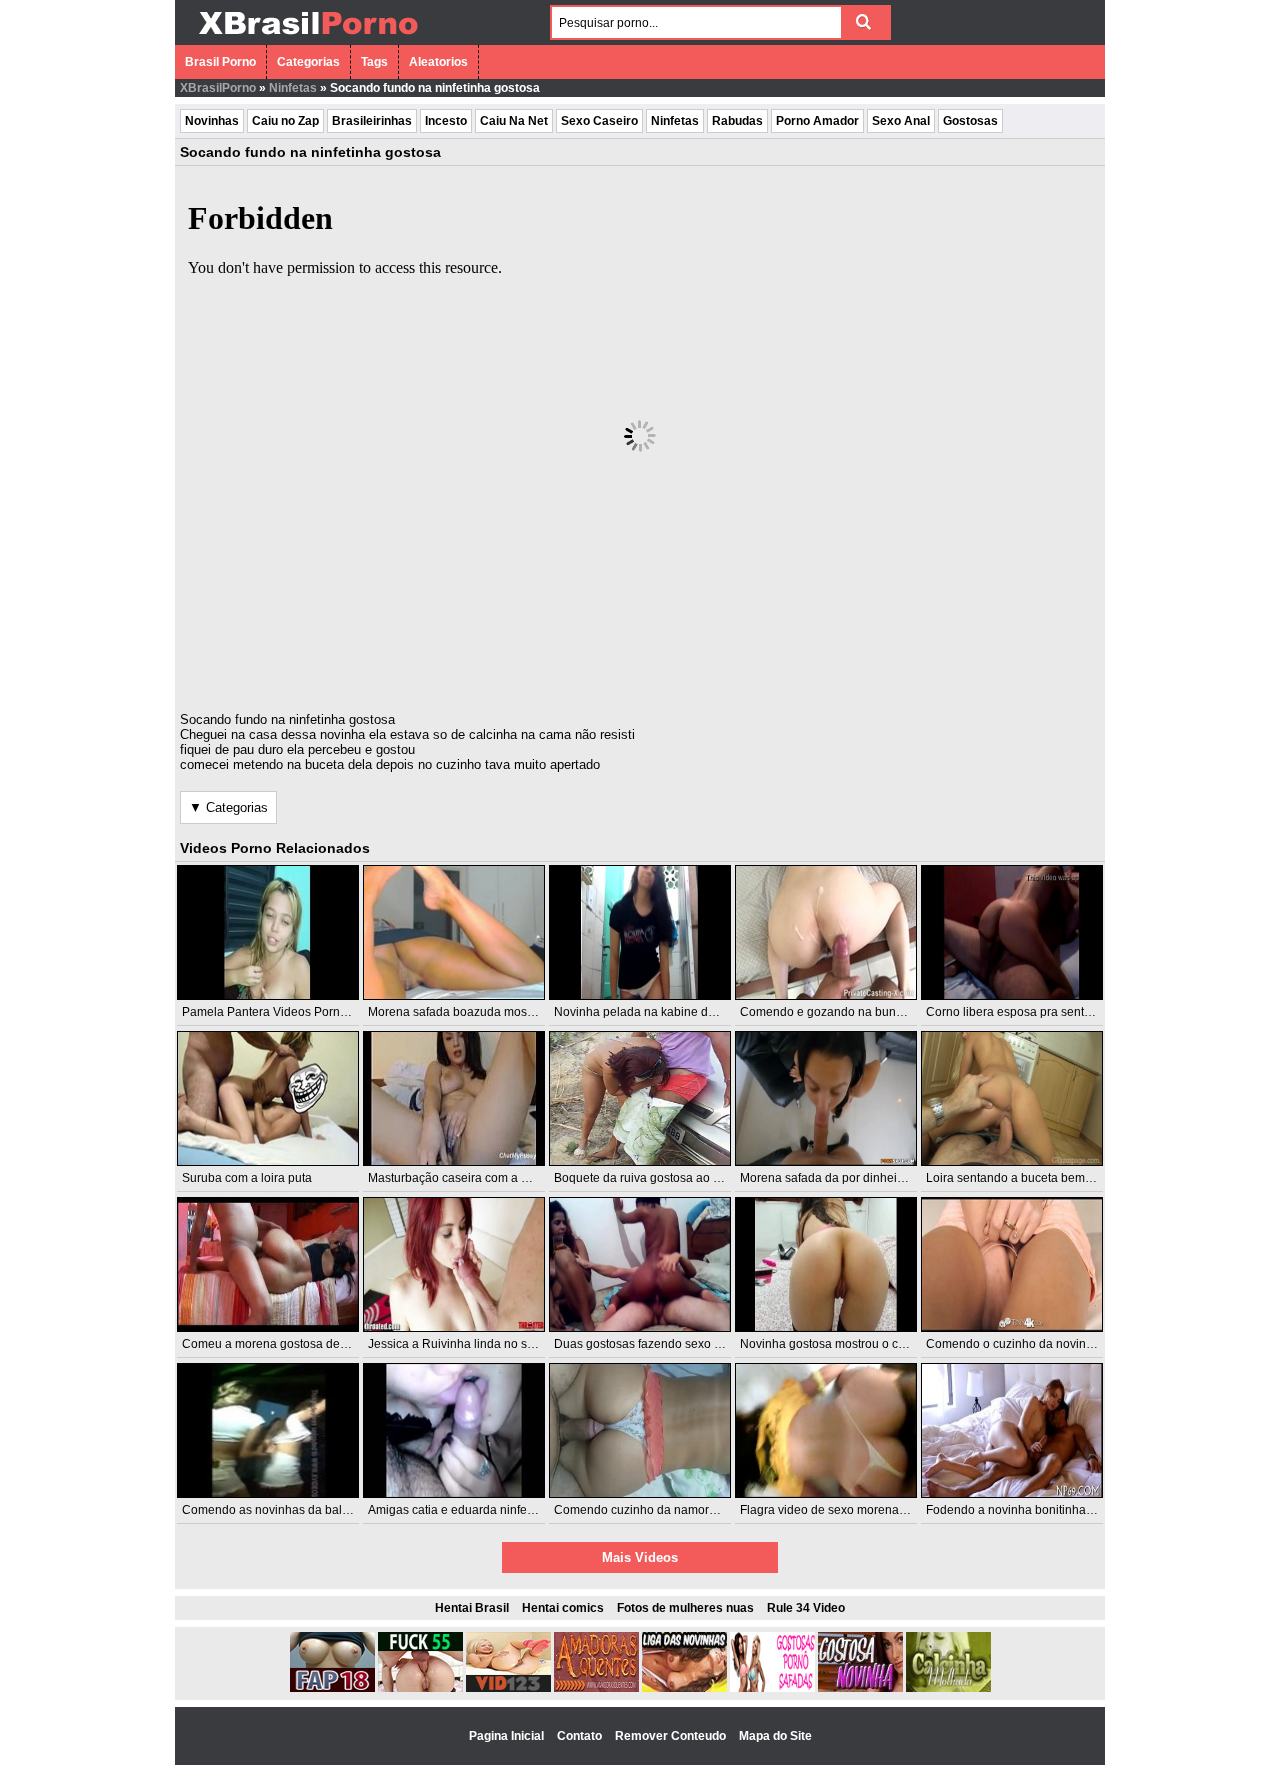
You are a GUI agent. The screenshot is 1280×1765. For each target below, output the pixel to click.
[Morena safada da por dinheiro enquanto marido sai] (826, 1098)
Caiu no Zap (285, 121)
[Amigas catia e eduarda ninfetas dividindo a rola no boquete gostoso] (454, 1430)
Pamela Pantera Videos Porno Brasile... (289, 1012)
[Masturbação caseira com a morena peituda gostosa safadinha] (454, 1098)
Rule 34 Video (806, 1608)
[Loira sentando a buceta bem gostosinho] (1012, 1098)
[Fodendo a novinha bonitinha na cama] (1012, 1430)
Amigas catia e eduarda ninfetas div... (469, 1510)
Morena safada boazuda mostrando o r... (477, 1012)
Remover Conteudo (672, 1736)
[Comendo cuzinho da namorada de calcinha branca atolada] (640, 1430)
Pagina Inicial (508, 1736)
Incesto (446, 121)
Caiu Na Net (514, 121)
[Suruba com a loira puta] (268, 1098)
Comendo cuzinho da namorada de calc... (667, 1510)
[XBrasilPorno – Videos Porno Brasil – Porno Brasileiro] (307, 37)
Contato (581, 1736)
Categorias (308, 62)
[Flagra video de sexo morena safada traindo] (826, 1430)
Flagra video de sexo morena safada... (844, 1510)
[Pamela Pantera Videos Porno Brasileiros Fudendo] (268, 932)
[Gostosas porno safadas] (772, 1688)
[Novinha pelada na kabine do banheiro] (640, 932)
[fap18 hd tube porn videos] (332, 1688)
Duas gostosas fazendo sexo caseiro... (658, 1344)
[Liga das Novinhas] (684, 1688)
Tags (374, 62)
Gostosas (970, 121)
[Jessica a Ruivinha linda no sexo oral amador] (454, 1264)
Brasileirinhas (372, 121)
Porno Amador (817, 121)
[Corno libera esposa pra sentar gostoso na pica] (1012, 932)
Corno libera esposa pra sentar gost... (1028, 1012)
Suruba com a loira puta (247, 1178)
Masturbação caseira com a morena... (470, 1178)
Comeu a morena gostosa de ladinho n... (292, 1344)
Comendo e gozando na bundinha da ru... (853, 1012)
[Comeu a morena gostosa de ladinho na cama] (268, 1264)
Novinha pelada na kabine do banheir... (661, 1012)
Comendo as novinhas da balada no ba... (294, 1510)
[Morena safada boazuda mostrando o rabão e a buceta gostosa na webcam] (454, 932)
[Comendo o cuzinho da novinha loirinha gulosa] (1012, 1264)
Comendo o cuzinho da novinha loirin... (1032, 1344)
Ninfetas (293, 88)
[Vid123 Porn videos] (508, 1688)
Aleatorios (438, 62)
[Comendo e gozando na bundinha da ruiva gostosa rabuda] (826, 932)
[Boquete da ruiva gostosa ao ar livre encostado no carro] (640, 1098)
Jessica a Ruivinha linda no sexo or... (468, 1344)
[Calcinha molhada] (948, 1688)
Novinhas (212, 121)
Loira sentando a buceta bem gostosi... (1031, 1178)
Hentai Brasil (472, 1608)
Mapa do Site (775, 1736)
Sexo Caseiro (599, 121)
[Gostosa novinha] (860, 1688)
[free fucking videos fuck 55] (420, 1688)
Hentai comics (563, 1608)
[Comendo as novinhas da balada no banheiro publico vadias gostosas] (268, 1430)
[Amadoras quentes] (596, 1688)
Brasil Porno (220, 62)
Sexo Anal (901, 121)
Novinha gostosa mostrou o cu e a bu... (845, 1344)
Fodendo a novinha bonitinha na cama (1031, 1510)
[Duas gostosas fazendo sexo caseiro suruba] (640, 1264)
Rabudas (737, 121)
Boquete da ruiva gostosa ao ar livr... (652, 1178)
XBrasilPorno (218, 88)
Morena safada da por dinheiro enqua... (847, 1178)
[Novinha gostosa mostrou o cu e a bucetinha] (826, 1264)
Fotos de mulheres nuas (685, 1608)
